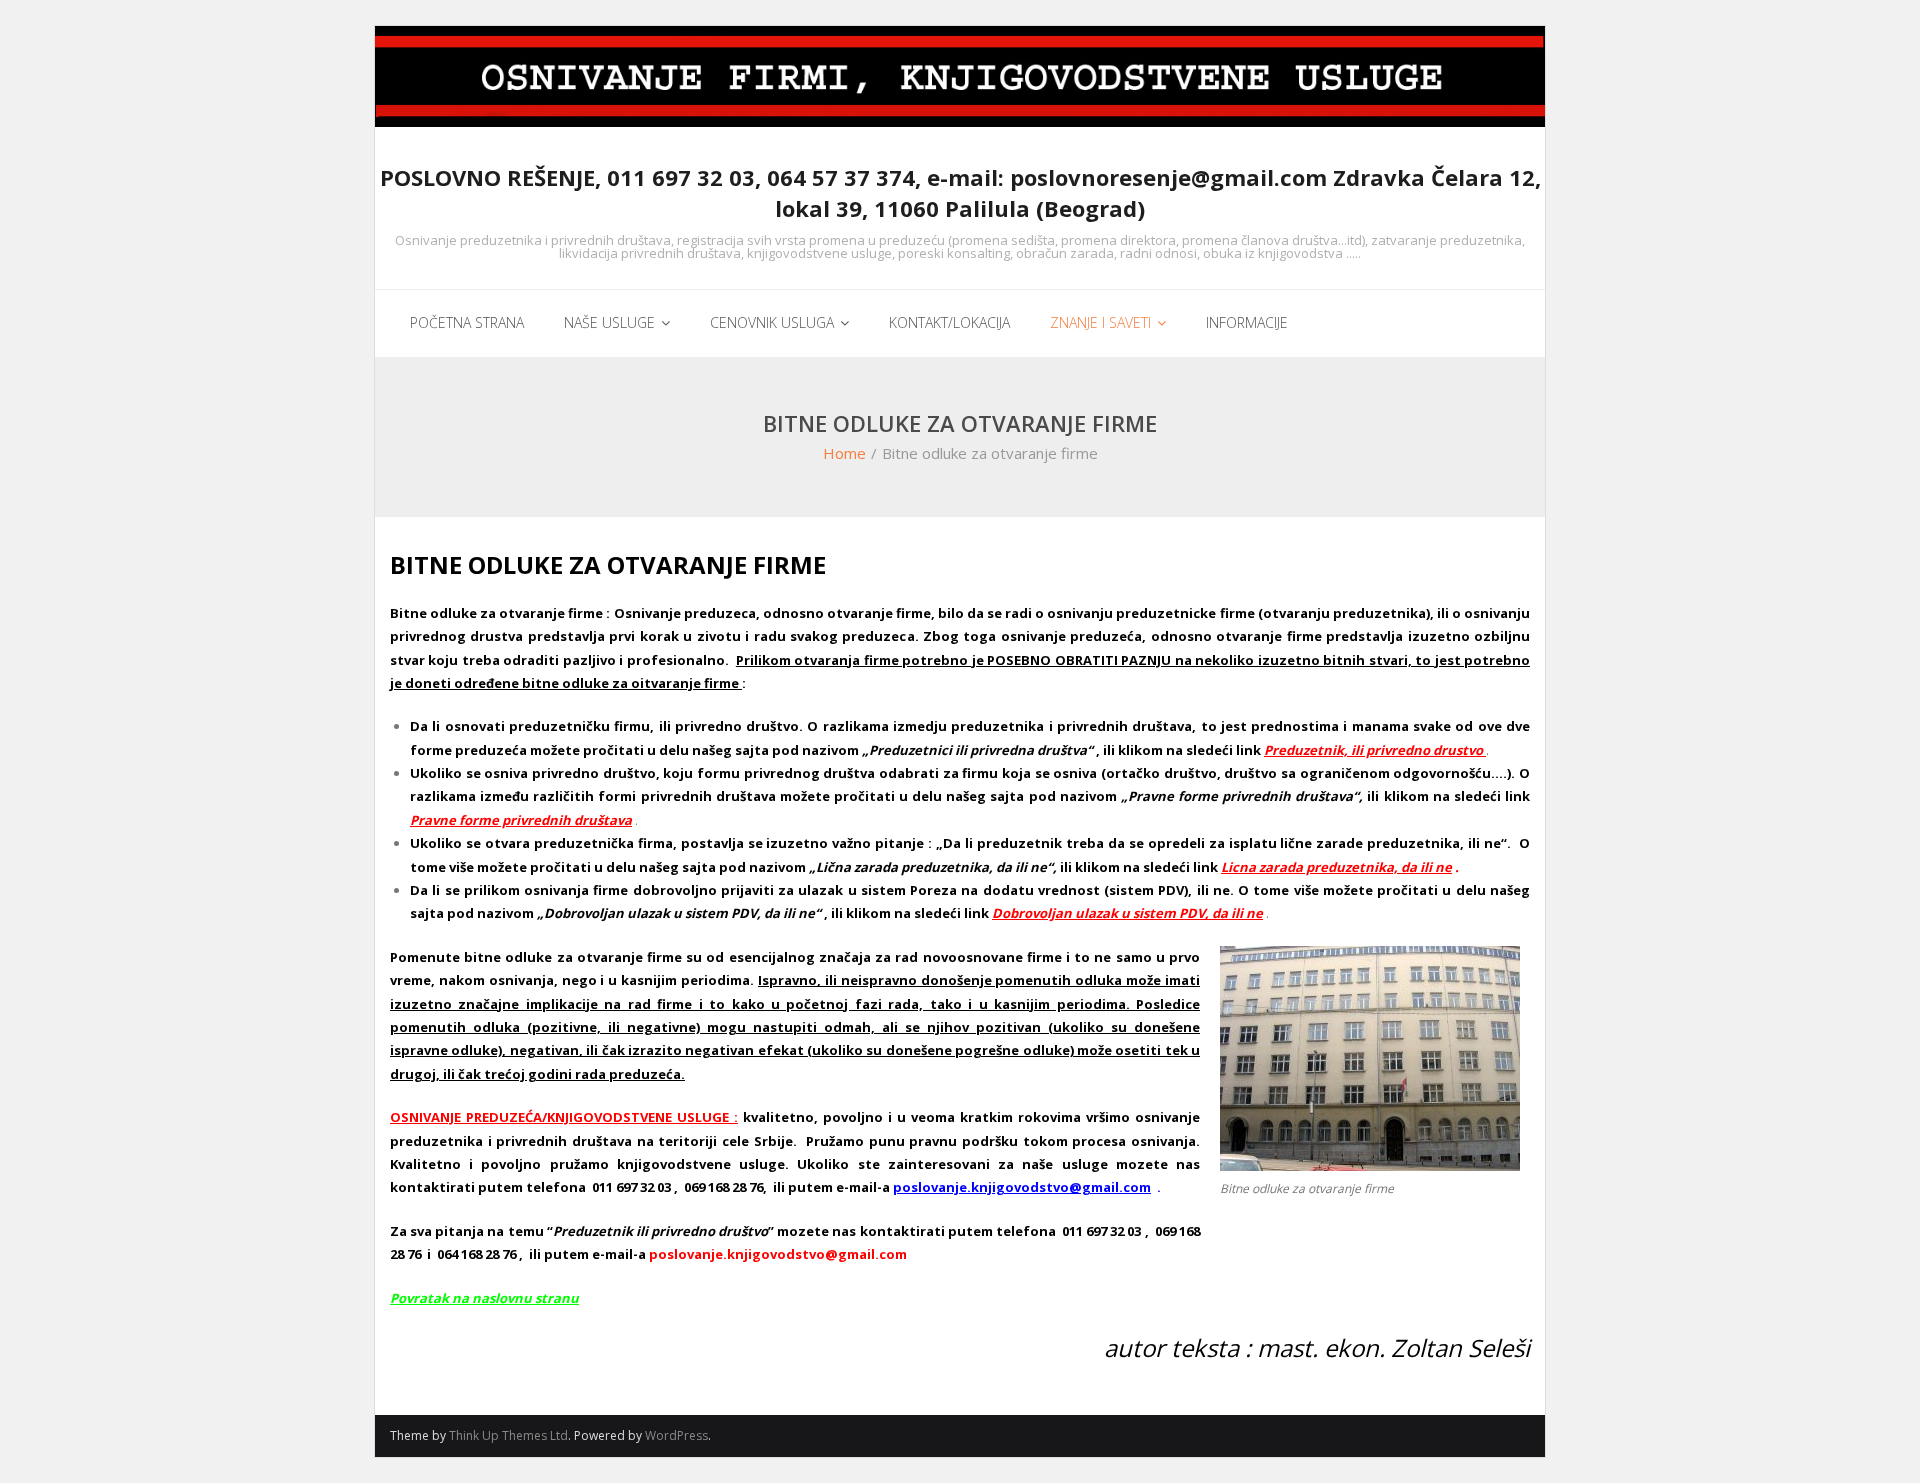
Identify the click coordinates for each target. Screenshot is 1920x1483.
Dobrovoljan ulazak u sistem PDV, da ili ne (1127, 913)
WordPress (676, 1435)
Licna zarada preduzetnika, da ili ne (1336, 867)
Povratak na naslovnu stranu (484, 1298)
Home (844, 453)
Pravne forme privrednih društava (521, 820)
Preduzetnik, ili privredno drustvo (1373, 750)
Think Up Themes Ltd (508, 1435)
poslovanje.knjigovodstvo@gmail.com (1022, 1187)
